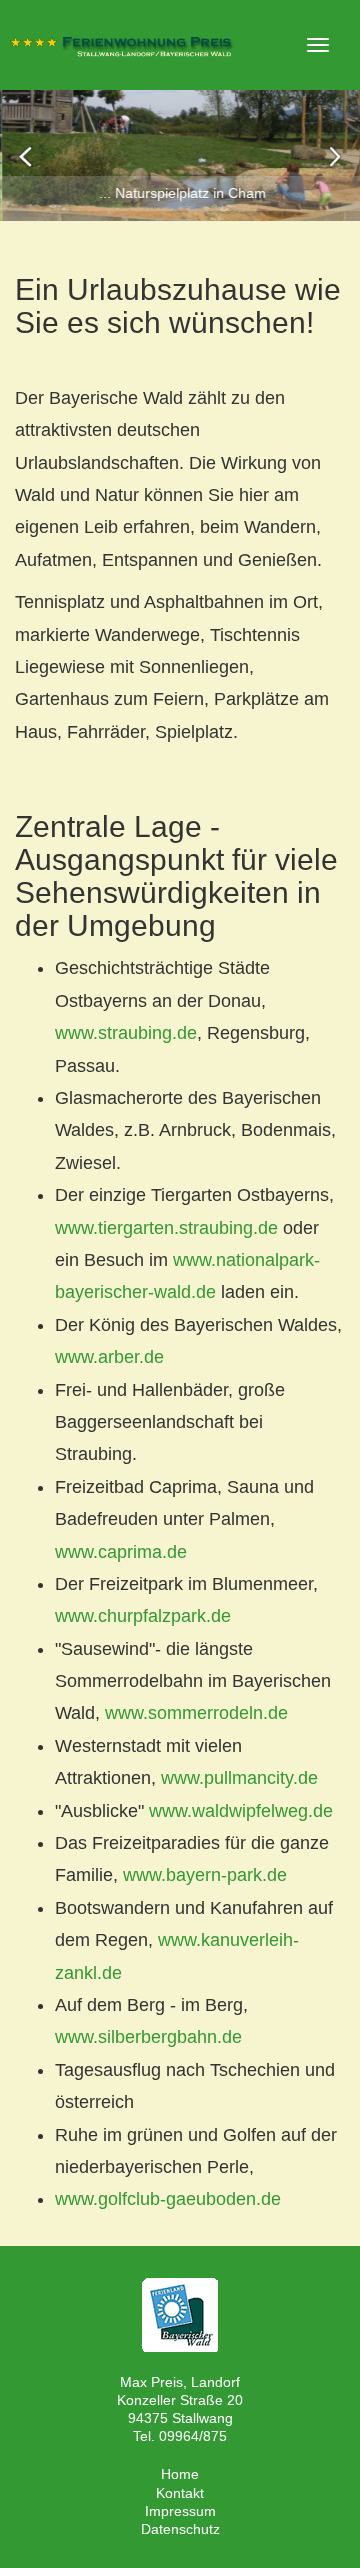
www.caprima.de (121, 1552)
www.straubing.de (126, 1033)
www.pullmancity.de (239, 1778)
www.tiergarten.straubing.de (166, 1228)
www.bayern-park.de (205, 1875)
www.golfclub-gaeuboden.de (168, 2199)
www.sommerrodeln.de (196, 1713)
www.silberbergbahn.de (148, 2037)
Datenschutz (180, 2529)
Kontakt (180, 2493)
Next (334, 156)
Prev (26, 156)
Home (180, 2474)
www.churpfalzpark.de (143, 1616)
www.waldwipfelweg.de (241, 1811)
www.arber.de (109, 1357)
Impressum (180, 2511)
